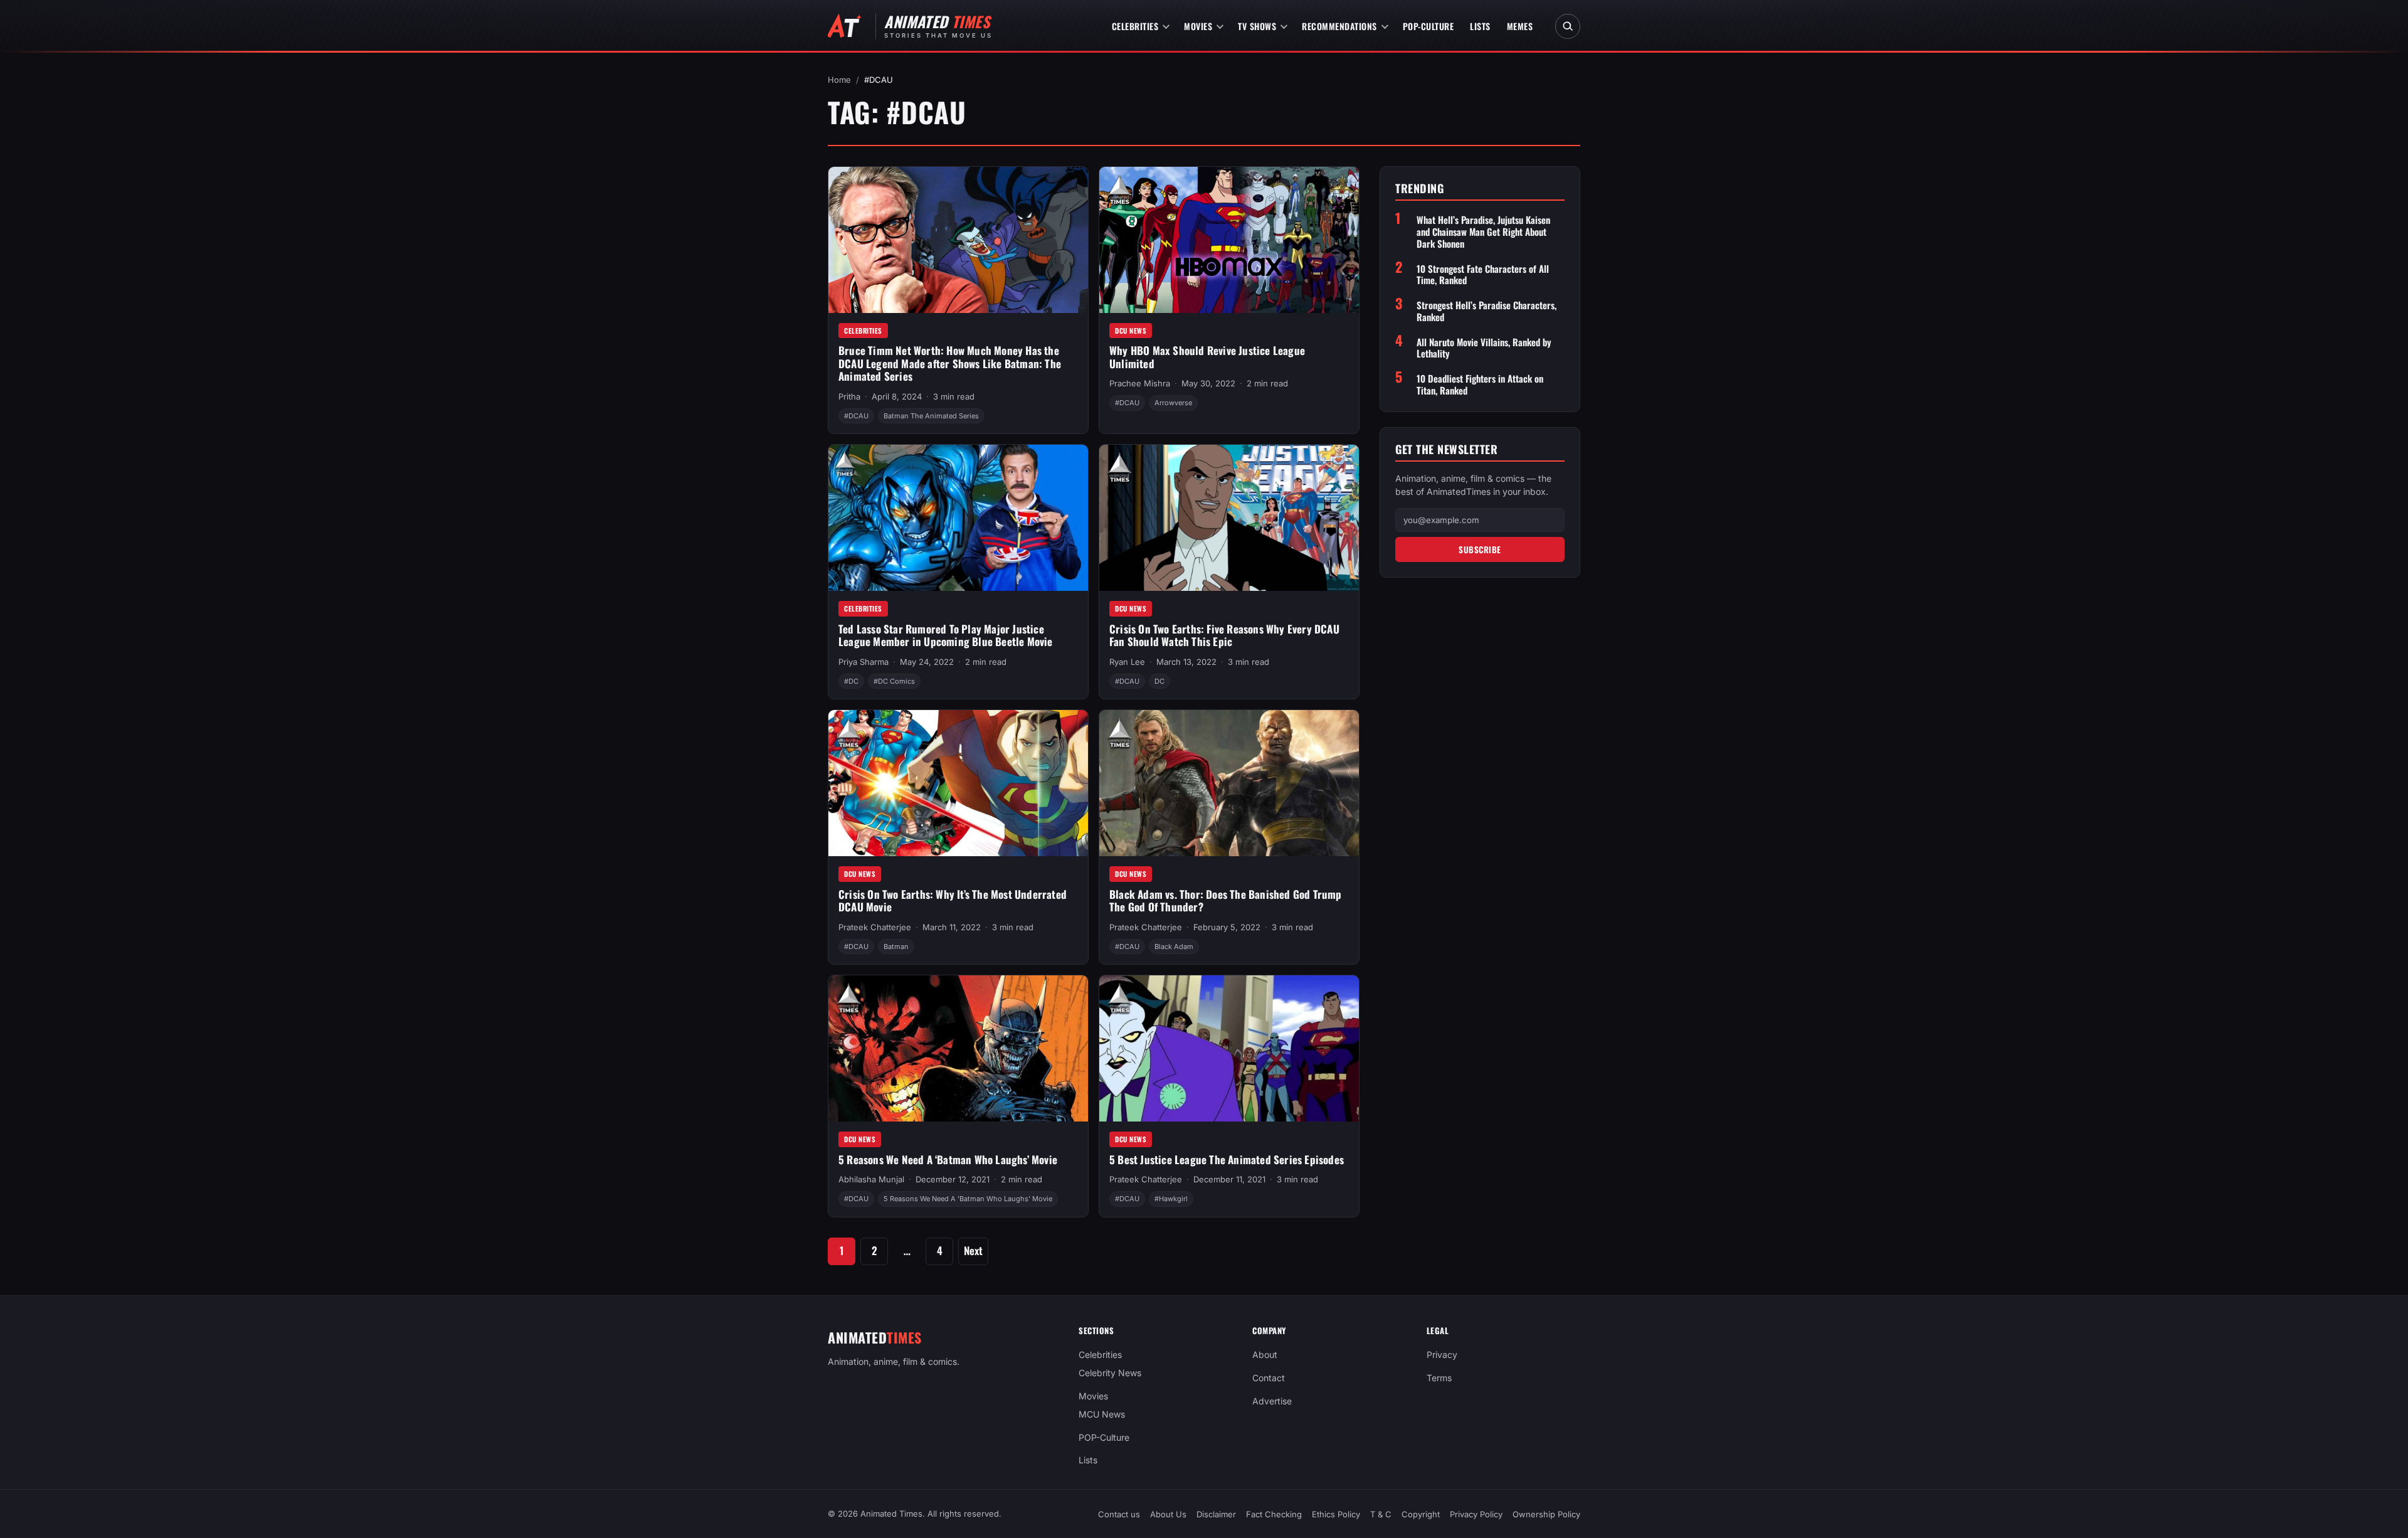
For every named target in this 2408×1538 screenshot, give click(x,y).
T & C (1381, 1514)
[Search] (1568, 26)
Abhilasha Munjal (871, 1179)
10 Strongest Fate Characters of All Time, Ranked (1483, 275)
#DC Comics (894, 681)
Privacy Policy (1476, 1514)
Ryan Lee (1127, 662)
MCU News (1102, 1413)
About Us (1168, 1514)
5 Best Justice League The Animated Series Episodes (1227, 1159)
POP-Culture (1428, 26)
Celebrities (1135, 26)
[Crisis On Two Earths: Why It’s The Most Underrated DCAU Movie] (958, 783)
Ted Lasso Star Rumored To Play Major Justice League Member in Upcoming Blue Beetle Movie (946, 635)
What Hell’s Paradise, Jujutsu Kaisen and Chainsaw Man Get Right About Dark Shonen (1483, 231)
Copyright (1421, 1514)
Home (839, 80)
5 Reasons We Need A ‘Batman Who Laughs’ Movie (948, 1159)
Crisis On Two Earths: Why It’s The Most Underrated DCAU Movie (953, 901)
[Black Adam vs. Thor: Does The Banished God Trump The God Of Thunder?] (1229, 783)
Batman (896, 947)
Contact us (1119, 1514)
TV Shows (1257, 26)
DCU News (1131, 331)
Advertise (1272, 1401)
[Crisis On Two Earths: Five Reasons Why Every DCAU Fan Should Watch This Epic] (1229, 518)
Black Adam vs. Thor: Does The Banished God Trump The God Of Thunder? (1226, 901)
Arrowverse (1173, 403)
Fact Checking (1274, 1514)
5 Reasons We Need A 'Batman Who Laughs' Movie (968, 1199)
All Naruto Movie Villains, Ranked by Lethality (1484, 348)
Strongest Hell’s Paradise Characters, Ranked (1487, 311)
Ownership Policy (1546, 1514)
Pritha (849, 396)
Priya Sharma (863, 662)
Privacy (1442, 1355)
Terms (1439, 1378)
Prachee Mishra (1140, 383)
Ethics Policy (1336, 1514)
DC (1159, 681)
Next (973, 1250)
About (1265, 1355)
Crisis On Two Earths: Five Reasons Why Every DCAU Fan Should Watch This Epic (1224, 635)
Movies (1198, 26)
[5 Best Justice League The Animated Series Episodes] (1229, 1048)
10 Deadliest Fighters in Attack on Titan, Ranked (1480, 384)
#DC (851, 681)
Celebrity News (1110, 1373)
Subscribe (1480, 549)
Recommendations (1339, 26)
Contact (1269, 1378)
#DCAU (856, 416)
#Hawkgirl (1171, 1199)
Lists (1480, 26)
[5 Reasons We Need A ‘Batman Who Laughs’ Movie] (958, 1048)
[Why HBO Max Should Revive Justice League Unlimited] (1229, 240)
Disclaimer (1216, 1514)
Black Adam (1174, 947)
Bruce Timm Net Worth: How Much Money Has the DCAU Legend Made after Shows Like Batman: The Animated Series (950, 363)
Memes (1520, 26)
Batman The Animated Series (931, 416)
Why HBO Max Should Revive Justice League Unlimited (1207, 357)
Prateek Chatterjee (875, 927)
